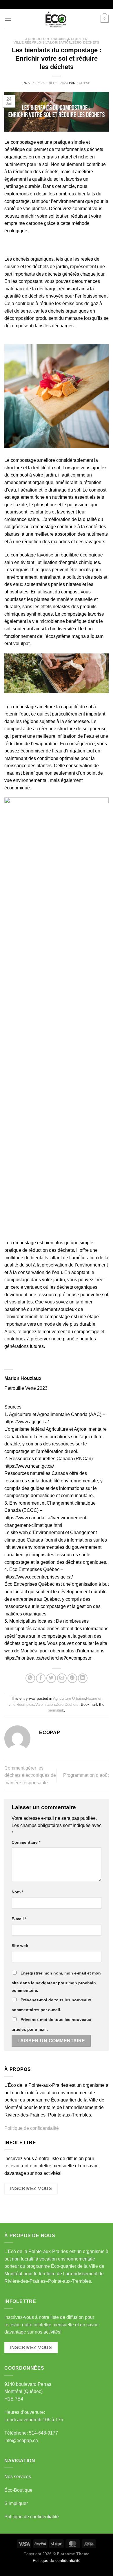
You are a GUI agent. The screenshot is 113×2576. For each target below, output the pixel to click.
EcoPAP (83, 83)
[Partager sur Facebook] (41, 1678)
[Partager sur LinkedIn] (83, 1678)
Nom (17, 1892)
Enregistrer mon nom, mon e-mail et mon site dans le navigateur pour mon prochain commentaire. (56, 1982)
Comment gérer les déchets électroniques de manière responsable (30, 1775)
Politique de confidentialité (32, 2128)
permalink (56, 1710)
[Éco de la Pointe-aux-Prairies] (57, 19)
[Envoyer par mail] (62, 1678)
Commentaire (26, 1842)
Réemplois (35, 42)
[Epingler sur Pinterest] (72, 1678)
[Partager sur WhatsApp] (30, 1678)
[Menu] (8, 19)
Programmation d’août (86, 1775)
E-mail (19, 1919)
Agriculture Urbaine (46, 39)
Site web (20, 1946)
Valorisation (58, 42)
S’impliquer (16, 2503)
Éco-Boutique (18, 2490)
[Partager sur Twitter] (51, 1678)
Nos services (18, 2477)
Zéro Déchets (86, 42)
